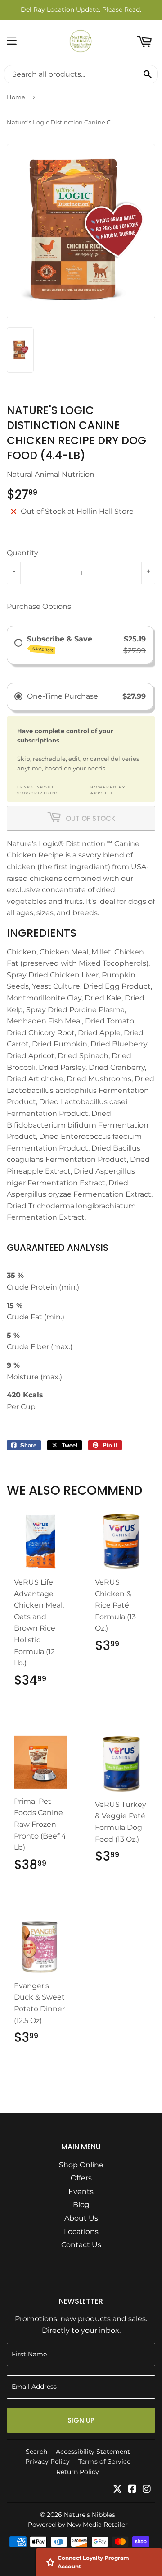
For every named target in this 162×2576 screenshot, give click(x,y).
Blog (81, 2205)
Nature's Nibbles (90, 2515)
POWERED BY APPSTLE (108, 790)
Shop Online (81, 2165)
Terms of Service (104, 2461)
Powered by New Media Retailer (78, 2525)
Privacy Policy (47, 2461)
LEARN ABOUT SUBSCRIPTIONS (38, 790)
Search (36, 2452)
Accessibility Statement (93, 2452)
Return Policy (78, 2472)
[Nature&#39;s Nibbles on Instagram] (147, 2490)
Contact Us (81, 2245)
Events (81, 2191)
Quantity (22, 553)
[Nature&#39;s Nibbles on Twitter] (117, 2490)
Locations (81, 2232)
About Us (81, 2218)
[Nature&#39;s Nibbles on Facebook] (132, 2490)
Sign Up (81, 2420)
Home (16, 97)
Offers (81, 2178)
